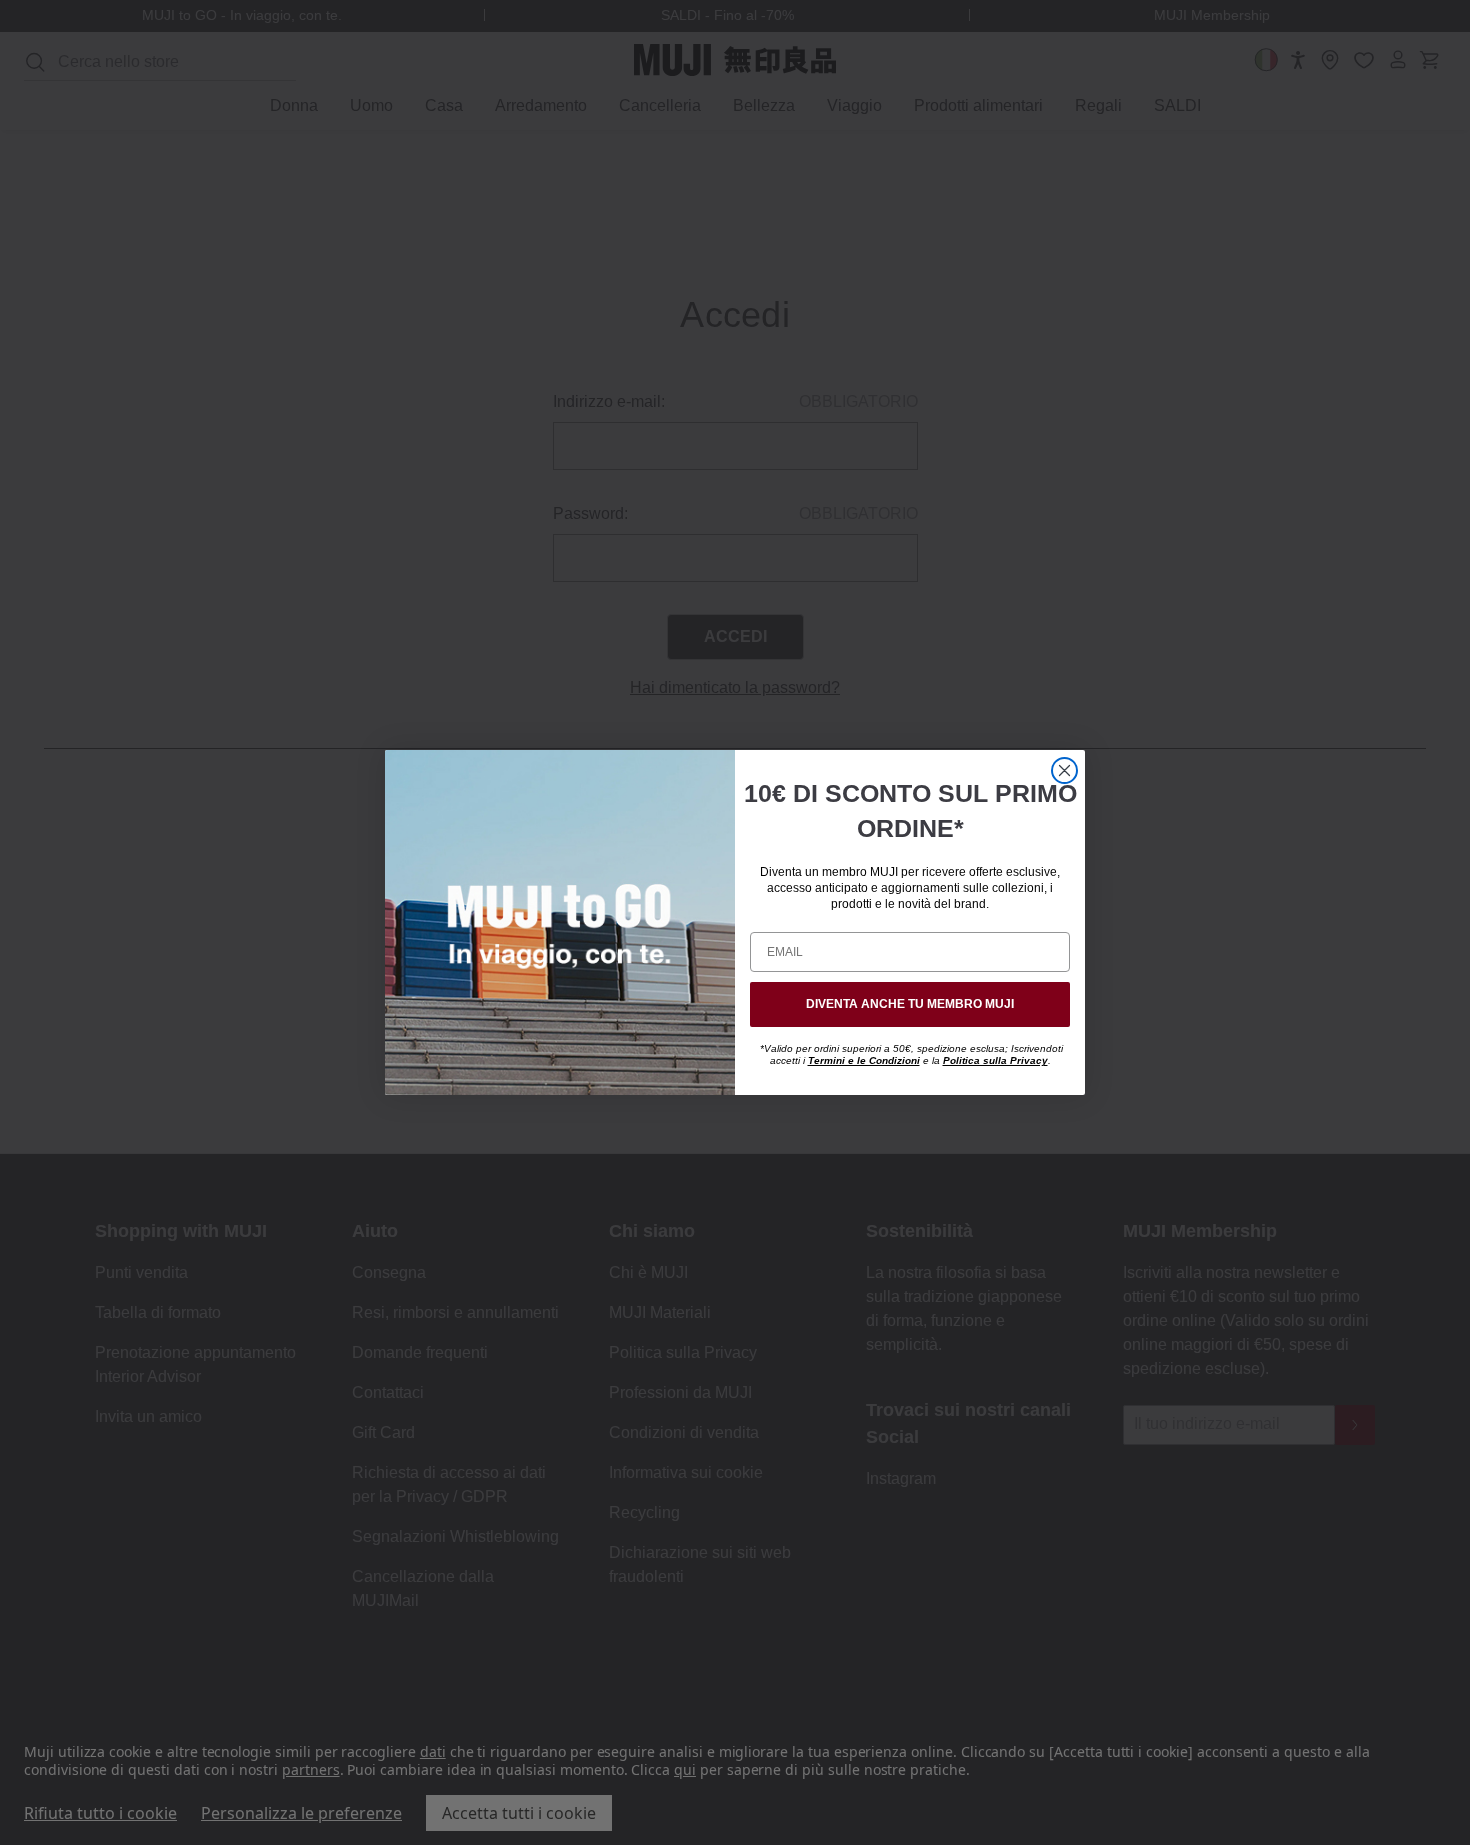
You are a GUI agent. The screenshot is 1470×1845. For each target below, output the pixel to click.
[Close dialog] (1064, 770)
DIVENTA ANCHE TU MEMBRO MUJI (910, 1004)
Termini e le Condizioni (864, 1060)
